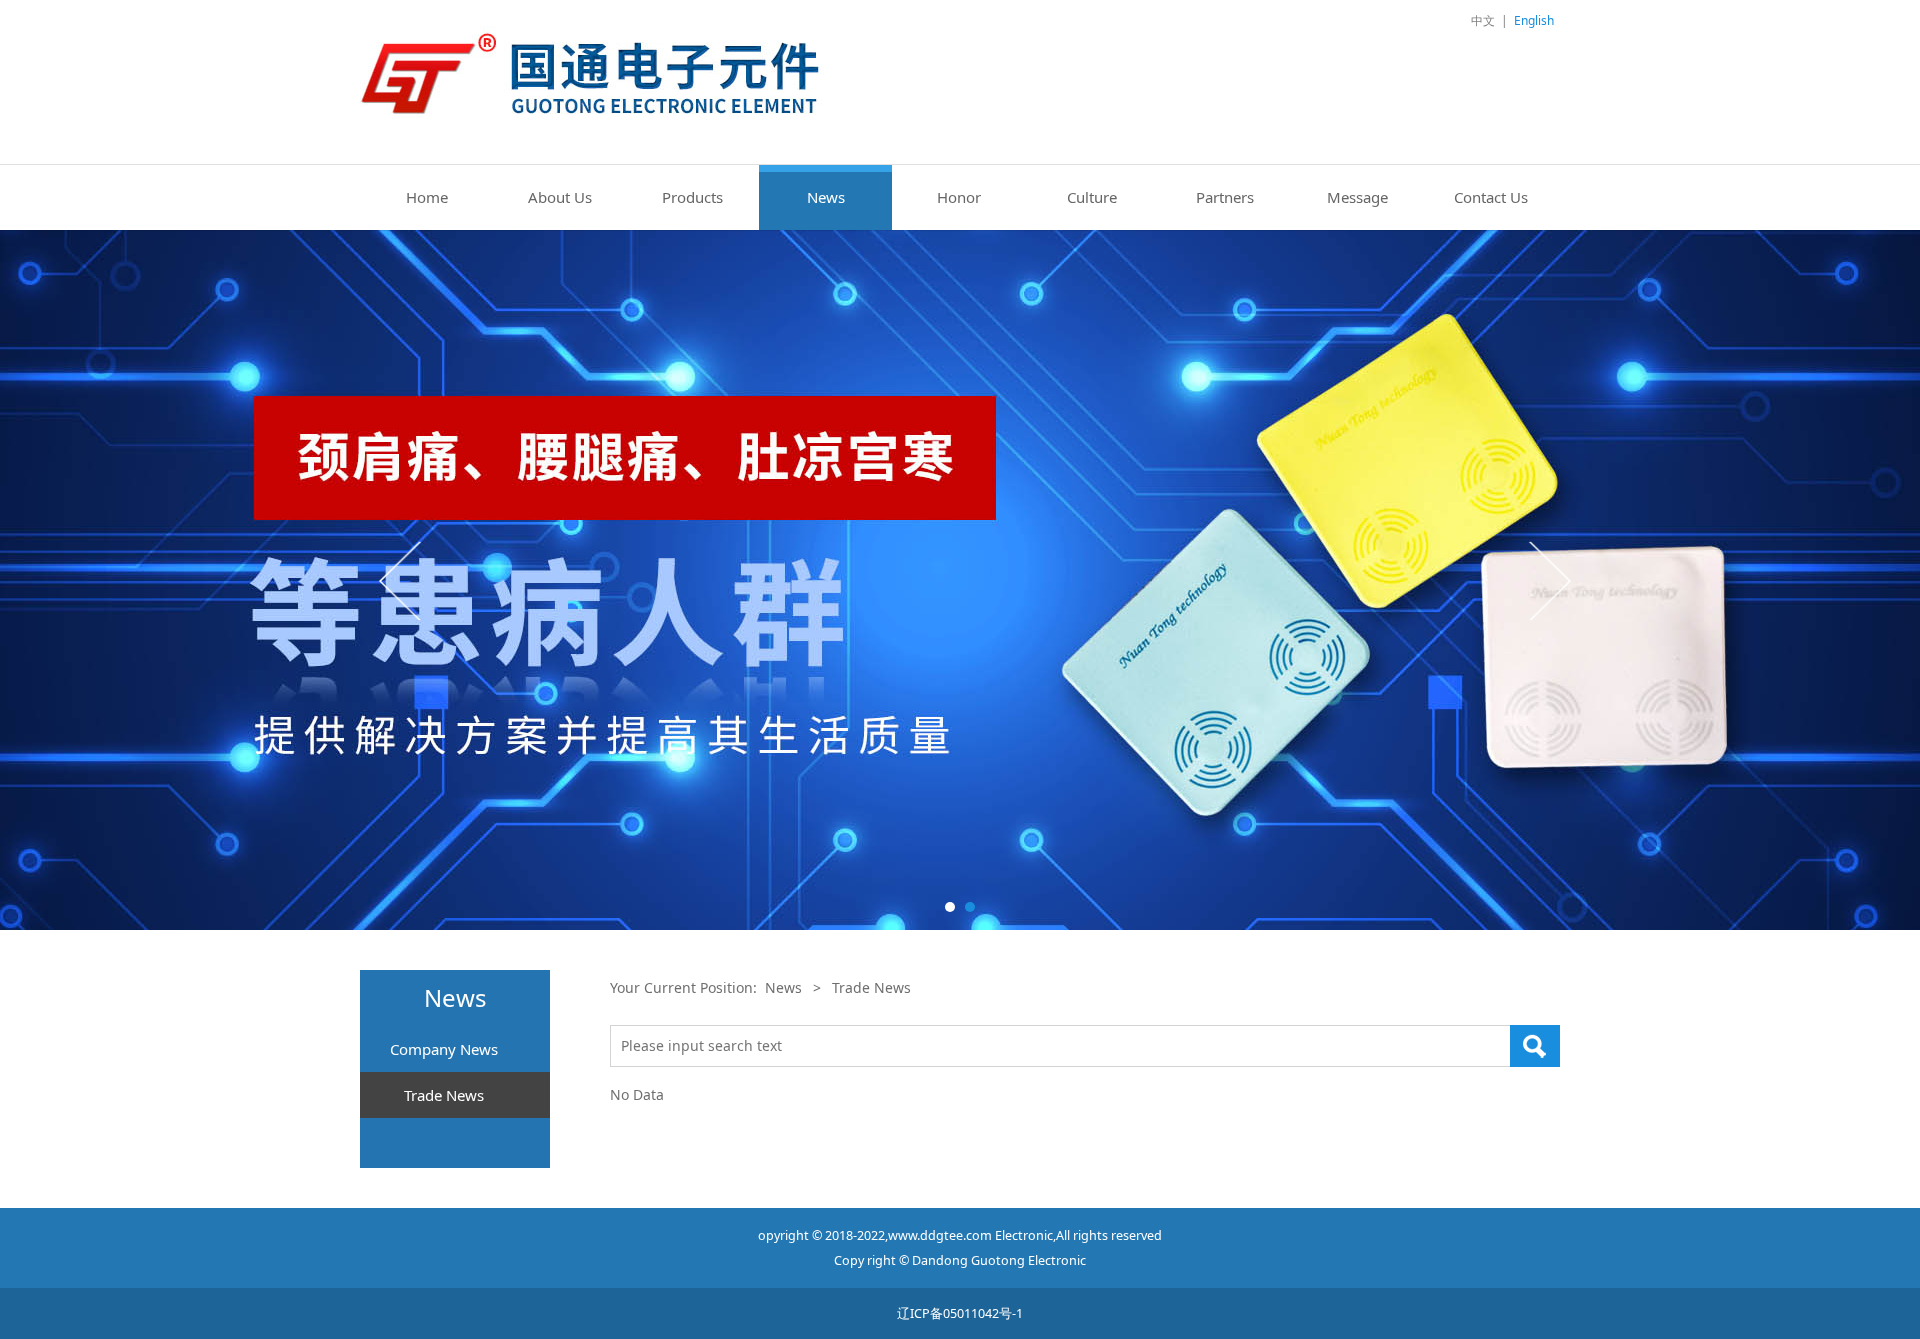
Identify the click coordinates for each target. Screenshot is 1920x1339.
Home (427, 197)
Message (1357, 197)
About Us (560, 197)
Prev (402, 580)
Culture (1092, 197)
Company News (444, 1049)
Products (692, 197)
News (826, 197)
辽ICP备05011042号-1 (960, 1313)
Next (1548, 580)
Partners (1225, 197)
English (1534, 20)
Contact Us (1491, 197)
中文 (1483, 20)
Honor (959, 197)
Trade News (444, 1095)
